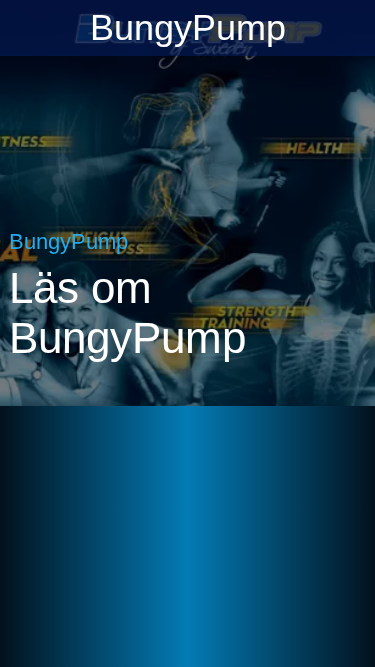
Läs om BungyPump (127, 312)
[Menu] (28, 28)
